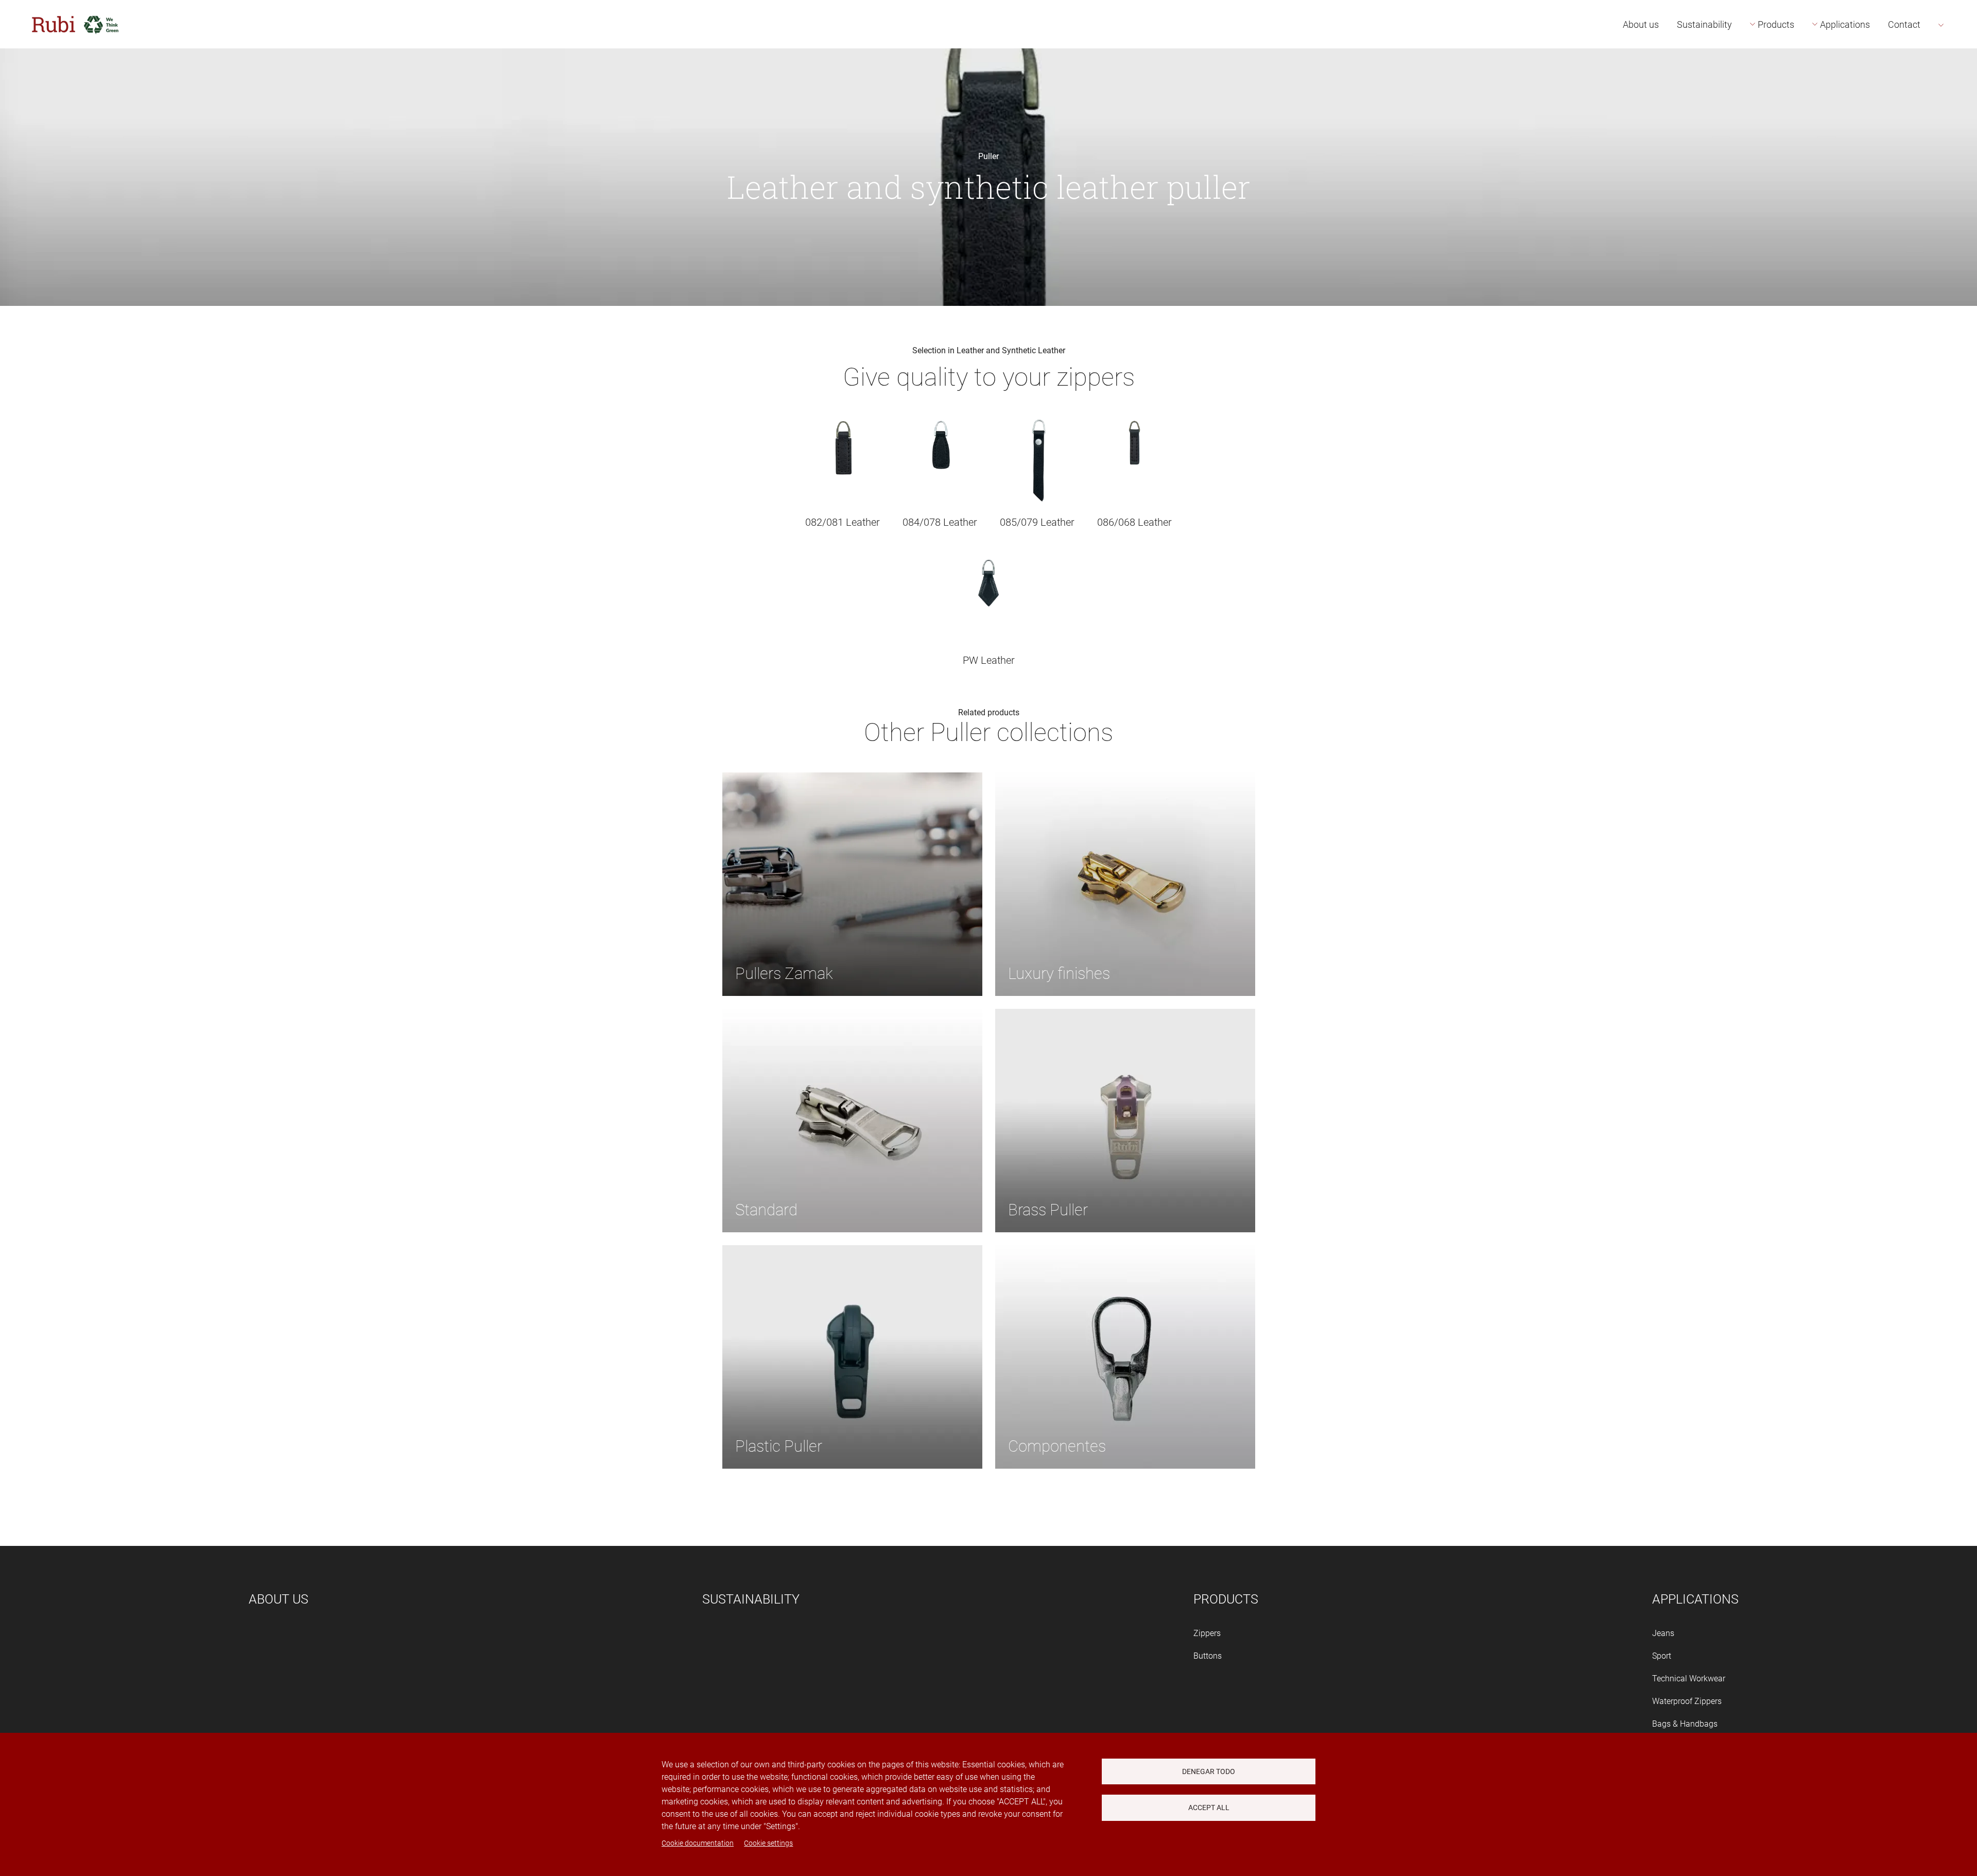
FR (1957, 83)
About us (1641, 24)
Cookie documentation (698, 1843)
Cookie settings (768, 1843)
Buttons (1208, 1656)
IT (1955, 106)
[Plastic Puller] (852, 1356)
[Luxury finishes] (1125, 883)
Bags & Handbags (1685, 1724)
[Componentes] (1125, 1356)
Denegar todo (1209, 1771)
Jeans (1663, 1633)
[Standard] (852, 1120)
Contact (1904, 24)
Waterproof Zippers (1687, 1701)
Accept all (1209, 1808)
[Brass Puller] (1125, 1120)
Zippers (1207, 1633)
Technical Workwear (1689, 1679)
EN (1957, 60)
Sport (1662, 1656)
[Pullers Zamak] (852, 883)
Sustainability (1704, 24)
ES (1956, 37)
